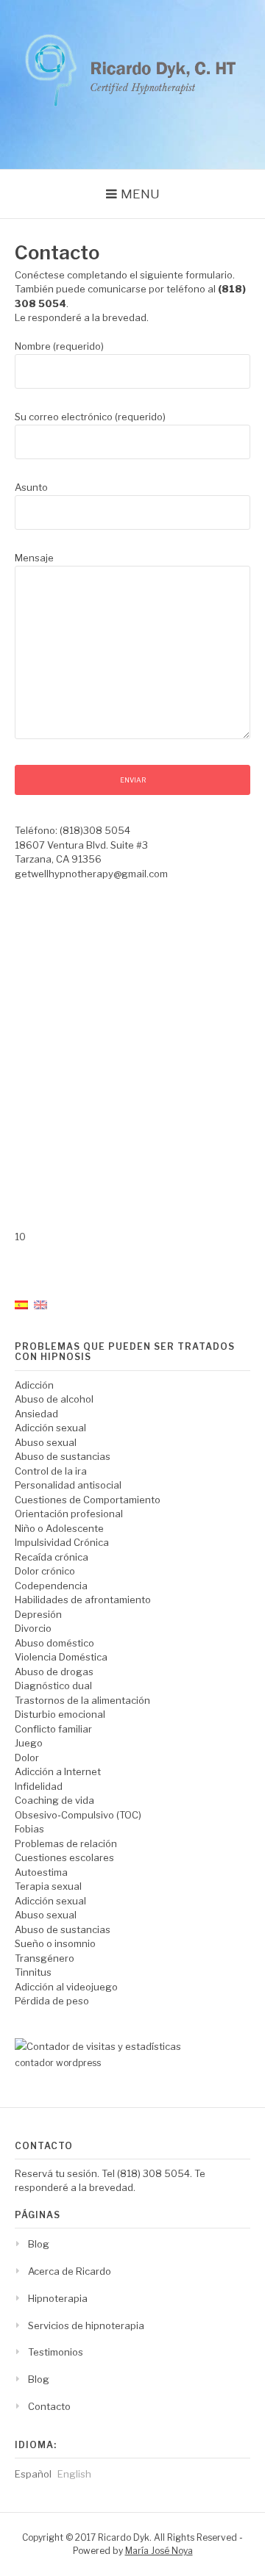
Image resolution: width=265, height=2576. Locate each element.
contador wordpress (58, 2063)
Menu (140, 194)
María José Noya (159, 2551)
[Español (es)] (21, 1303)
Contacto (49, 2406)
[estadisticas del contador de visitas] (98, 2046)
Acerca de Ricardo (70, 2271)
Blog (39, 2244)
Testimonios (56, 2352)
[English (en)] (40, 1303)
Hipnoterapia (58, 2298)
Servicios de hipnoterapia (86, 2325)
